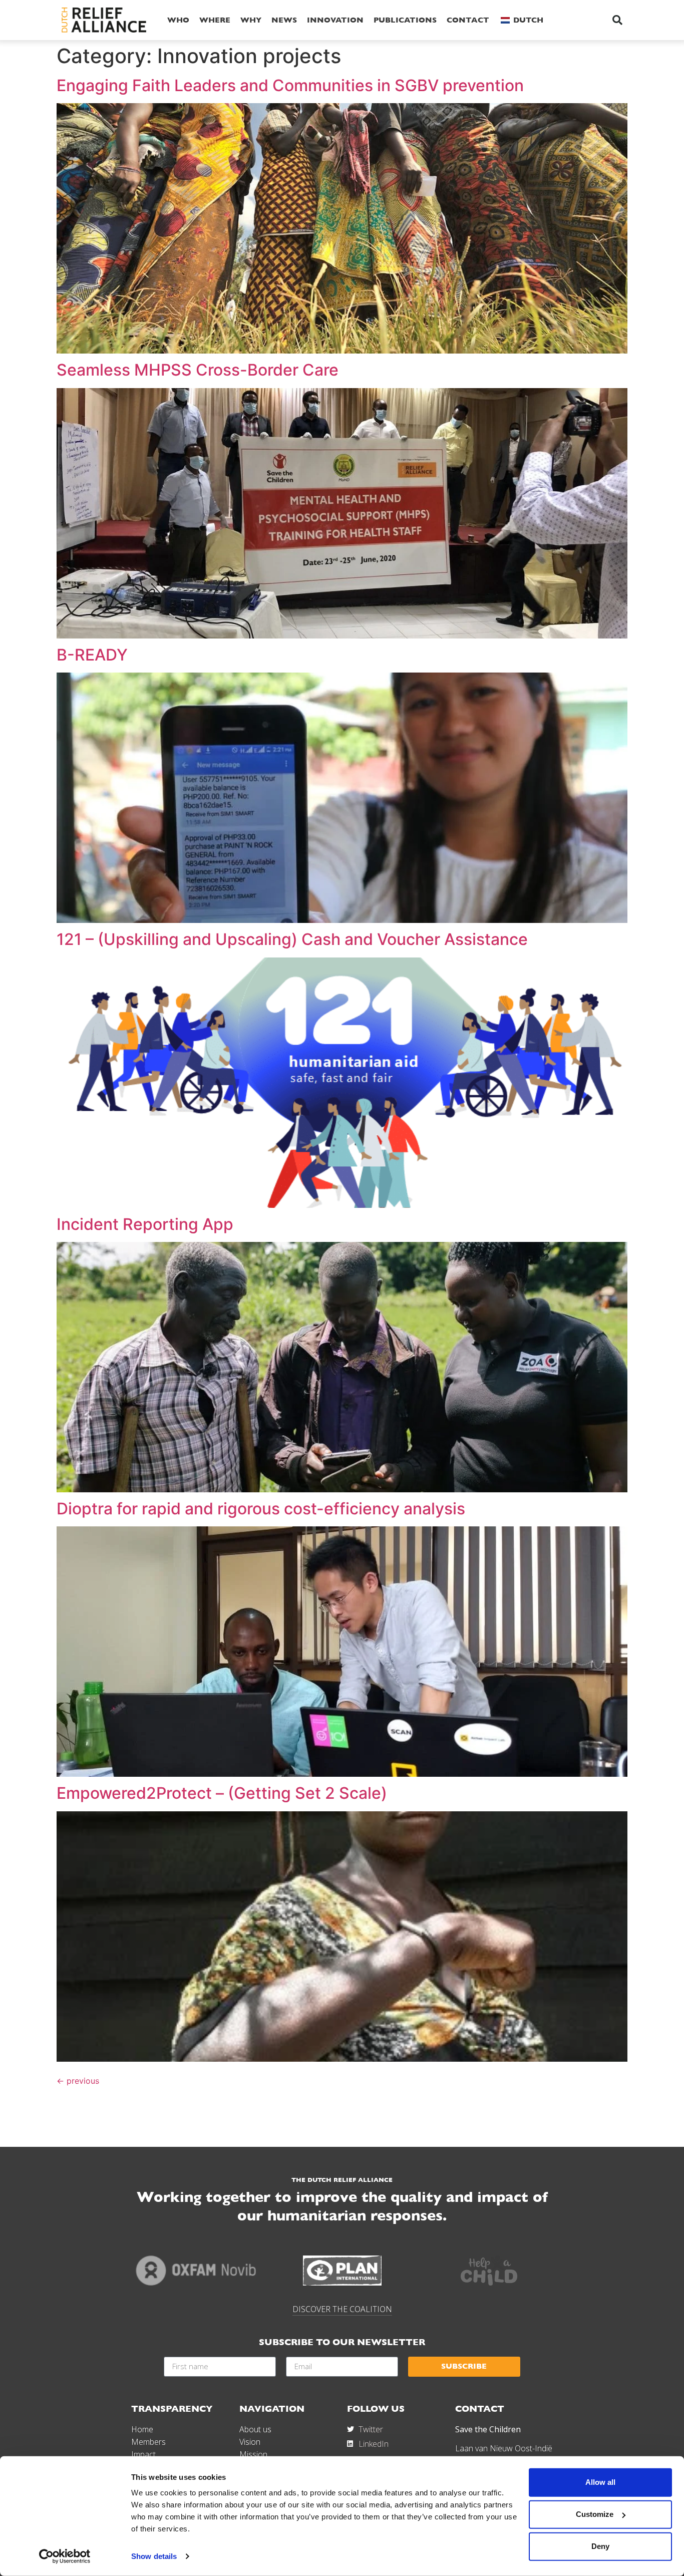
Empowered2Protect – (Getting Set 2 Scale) (222, 1793)
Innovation (335, 20)
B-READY (92, 655)
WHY (251, 20)
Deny (600, 2546)
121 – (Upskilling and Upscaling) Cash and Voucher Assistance (292, 939)
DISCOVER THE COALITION (342, 2309)
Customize (595, 2514)
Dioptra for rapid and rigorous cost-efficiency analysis (261, 1509)
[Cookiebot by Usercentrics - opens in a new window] (65, 2556)
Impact (143, 2454)
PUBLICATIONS (405, 20)
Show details (154, 2556)
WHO (178, 20)
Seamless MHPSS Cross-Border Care (198, 370)
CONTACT (468, 20)
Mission (253, 2454)
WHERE (215, 20)
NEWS (284, 20)
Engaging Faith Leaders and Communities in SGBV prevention (290, 85)
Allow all (600, 2482)
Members (148, 2442)
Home (142, 2429)
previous (78, 2081)
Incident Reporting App (145, 1224)
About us (255, 2429)
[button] (617, 20)
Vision (250, 2442)
